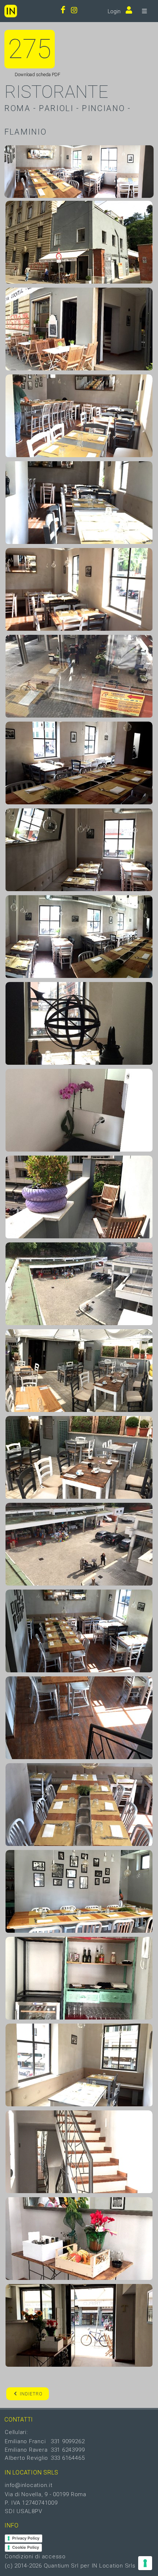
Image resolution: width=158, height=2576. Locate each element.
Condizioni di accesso (35, 2557)
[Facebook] (63, 11)
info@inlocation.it (29, 2485)
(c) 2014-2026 (24, 2566)
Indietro (31, 2394)
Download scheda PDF (37, 74)
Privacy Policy (26, 2538)
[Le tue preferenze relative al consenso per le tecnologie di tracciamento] (145, 2563)
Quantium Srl (61, 2566)
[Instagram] (74, 11)
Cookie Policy (26, 2547)
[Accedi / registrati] (127, 11)
